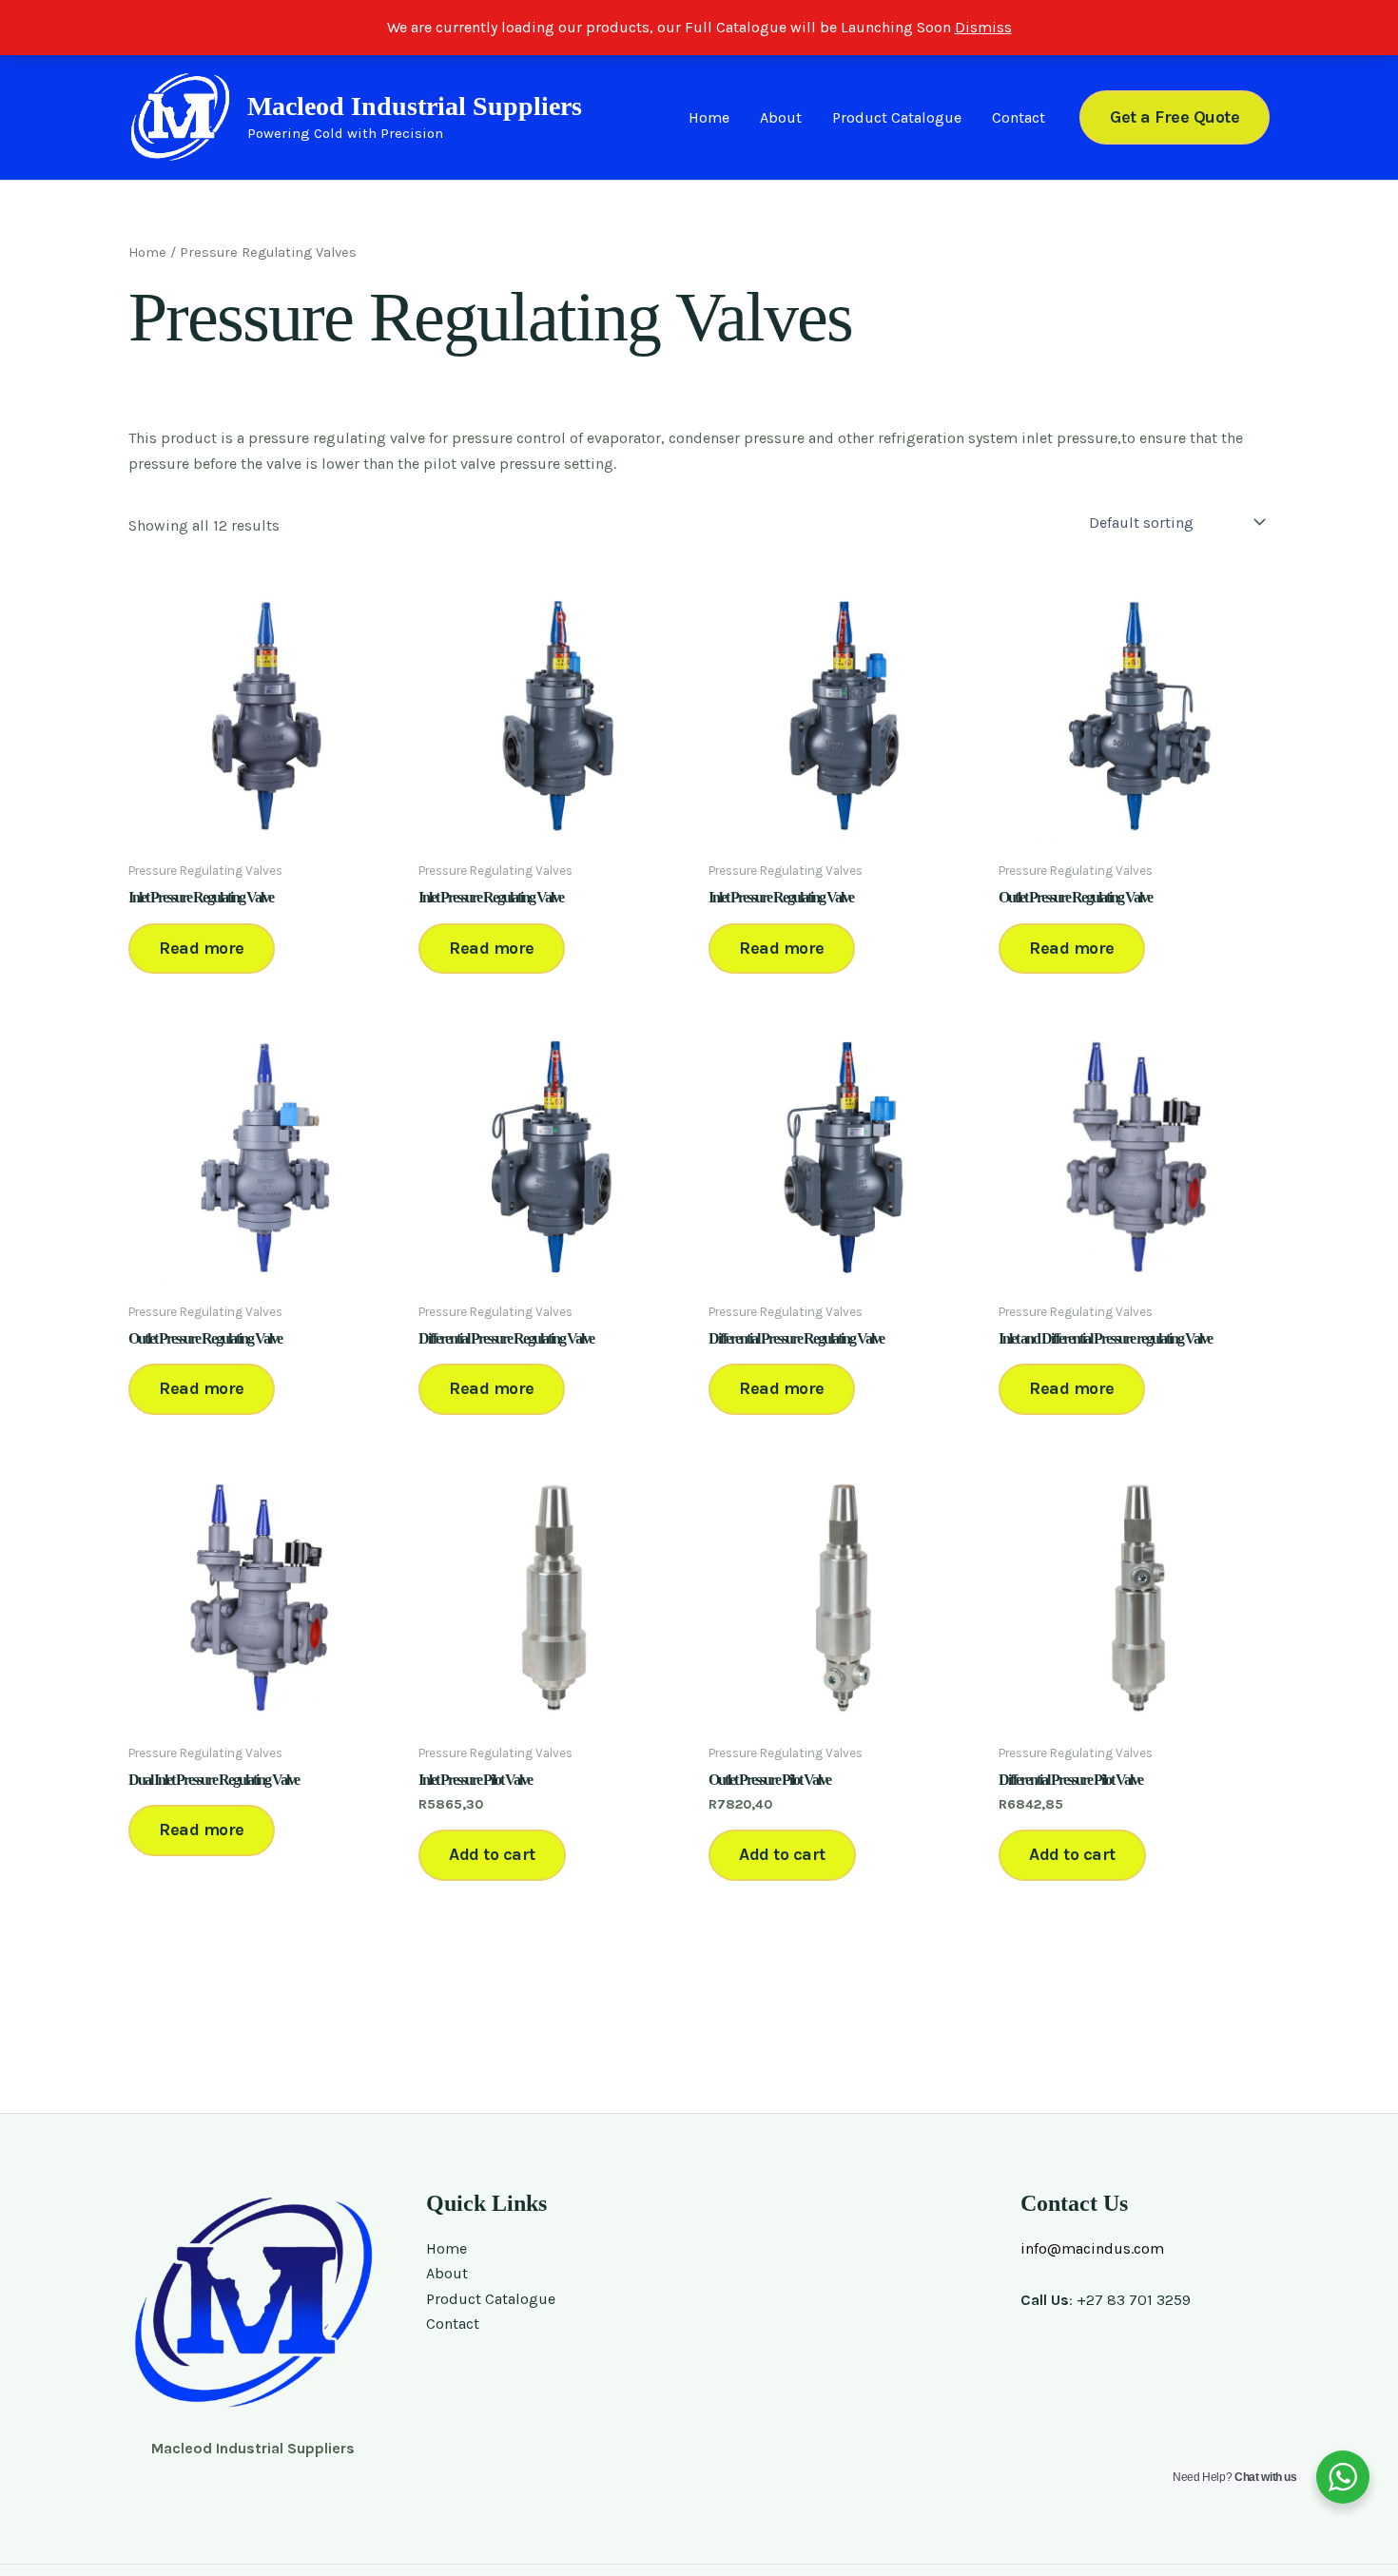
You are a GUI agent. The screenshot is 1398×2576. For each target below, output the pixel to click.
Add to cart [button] (492, 1854)
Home (709, 117)
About (781, 117)
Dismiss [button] (983, 27)
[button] (1175, 117)
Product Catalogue (897, 117)
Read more (202, 948)
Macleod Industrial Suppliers (415, 106)
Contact (1019, 117)
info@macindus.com (1092, 2248)
